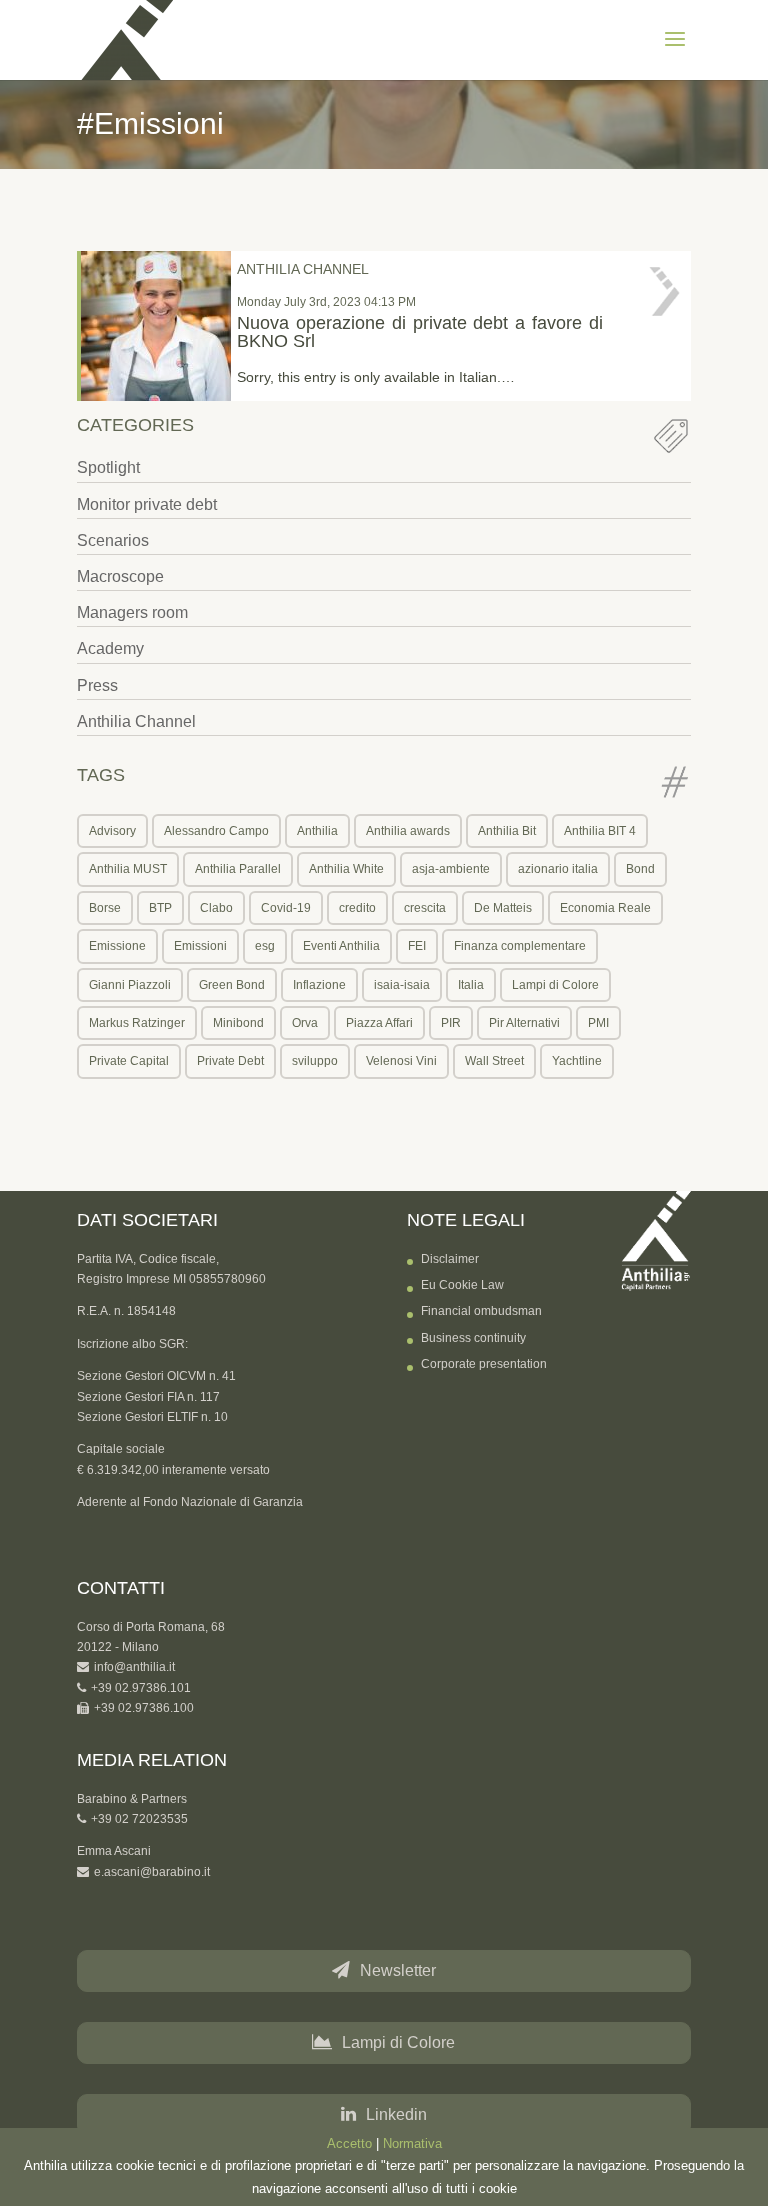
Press (97, 685)
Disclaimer (450, 1259)
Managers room (132, 612)
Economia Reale (605, 908)
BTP (160, 908)
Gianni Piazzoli (130, 985)
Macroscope (120, 576)
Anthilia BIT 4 (600, 831)
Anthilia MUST (128, 869)
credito (357, 908)
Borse (105, 908)
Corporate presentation (484, 1364)
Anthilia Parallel (238, 869)
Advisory (112, 831)
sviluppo (315, 1061)
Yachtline (577, 1061)
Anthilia (317, 831)
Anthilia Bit (507, 831)
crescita (425, 908)
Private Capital (129, 1061)
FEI (417, 946)
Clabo (216, 908)
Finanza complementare (520, 946)
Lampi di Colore (555, 985)
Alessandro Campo (216, 831)
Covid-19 (286, 908)
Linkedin (396, 2114)
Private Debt (230, 1061)
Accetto (349, 2143)
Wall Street (494, 1061)
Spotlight (108, 467)
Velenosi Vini (401, 1061)
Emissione (117, 946)
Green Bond (232, 985)
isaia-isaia (402, 985)
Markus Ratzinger (137, 1023)
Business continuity (473, 1338)
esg (265, 946)
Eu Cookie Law (462, 1285)
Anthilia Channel (136, 721)
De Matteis (503, 908)
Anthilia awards (408, 831)
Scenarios (113, 540)
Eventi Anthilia (341, 946)
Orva (305, 1023)
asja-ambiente (451, 869)
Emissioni (200, 946)
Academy (110, 648)
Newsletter (398, 1970)
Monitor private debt (147, 504)
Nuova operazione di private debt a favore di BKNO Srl (420, 332)
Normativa (412, 2143)
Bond (640, 869)
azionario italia (558, 869)
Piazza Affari (379, 1023)
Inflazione (319, 985)
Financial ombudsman (481, 1311)
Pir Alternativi (524, 1023)
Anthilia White (346, 869)
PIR (451, 1023)
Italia (471, 985)
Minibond (238, 1023)
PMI (598, 1023)
